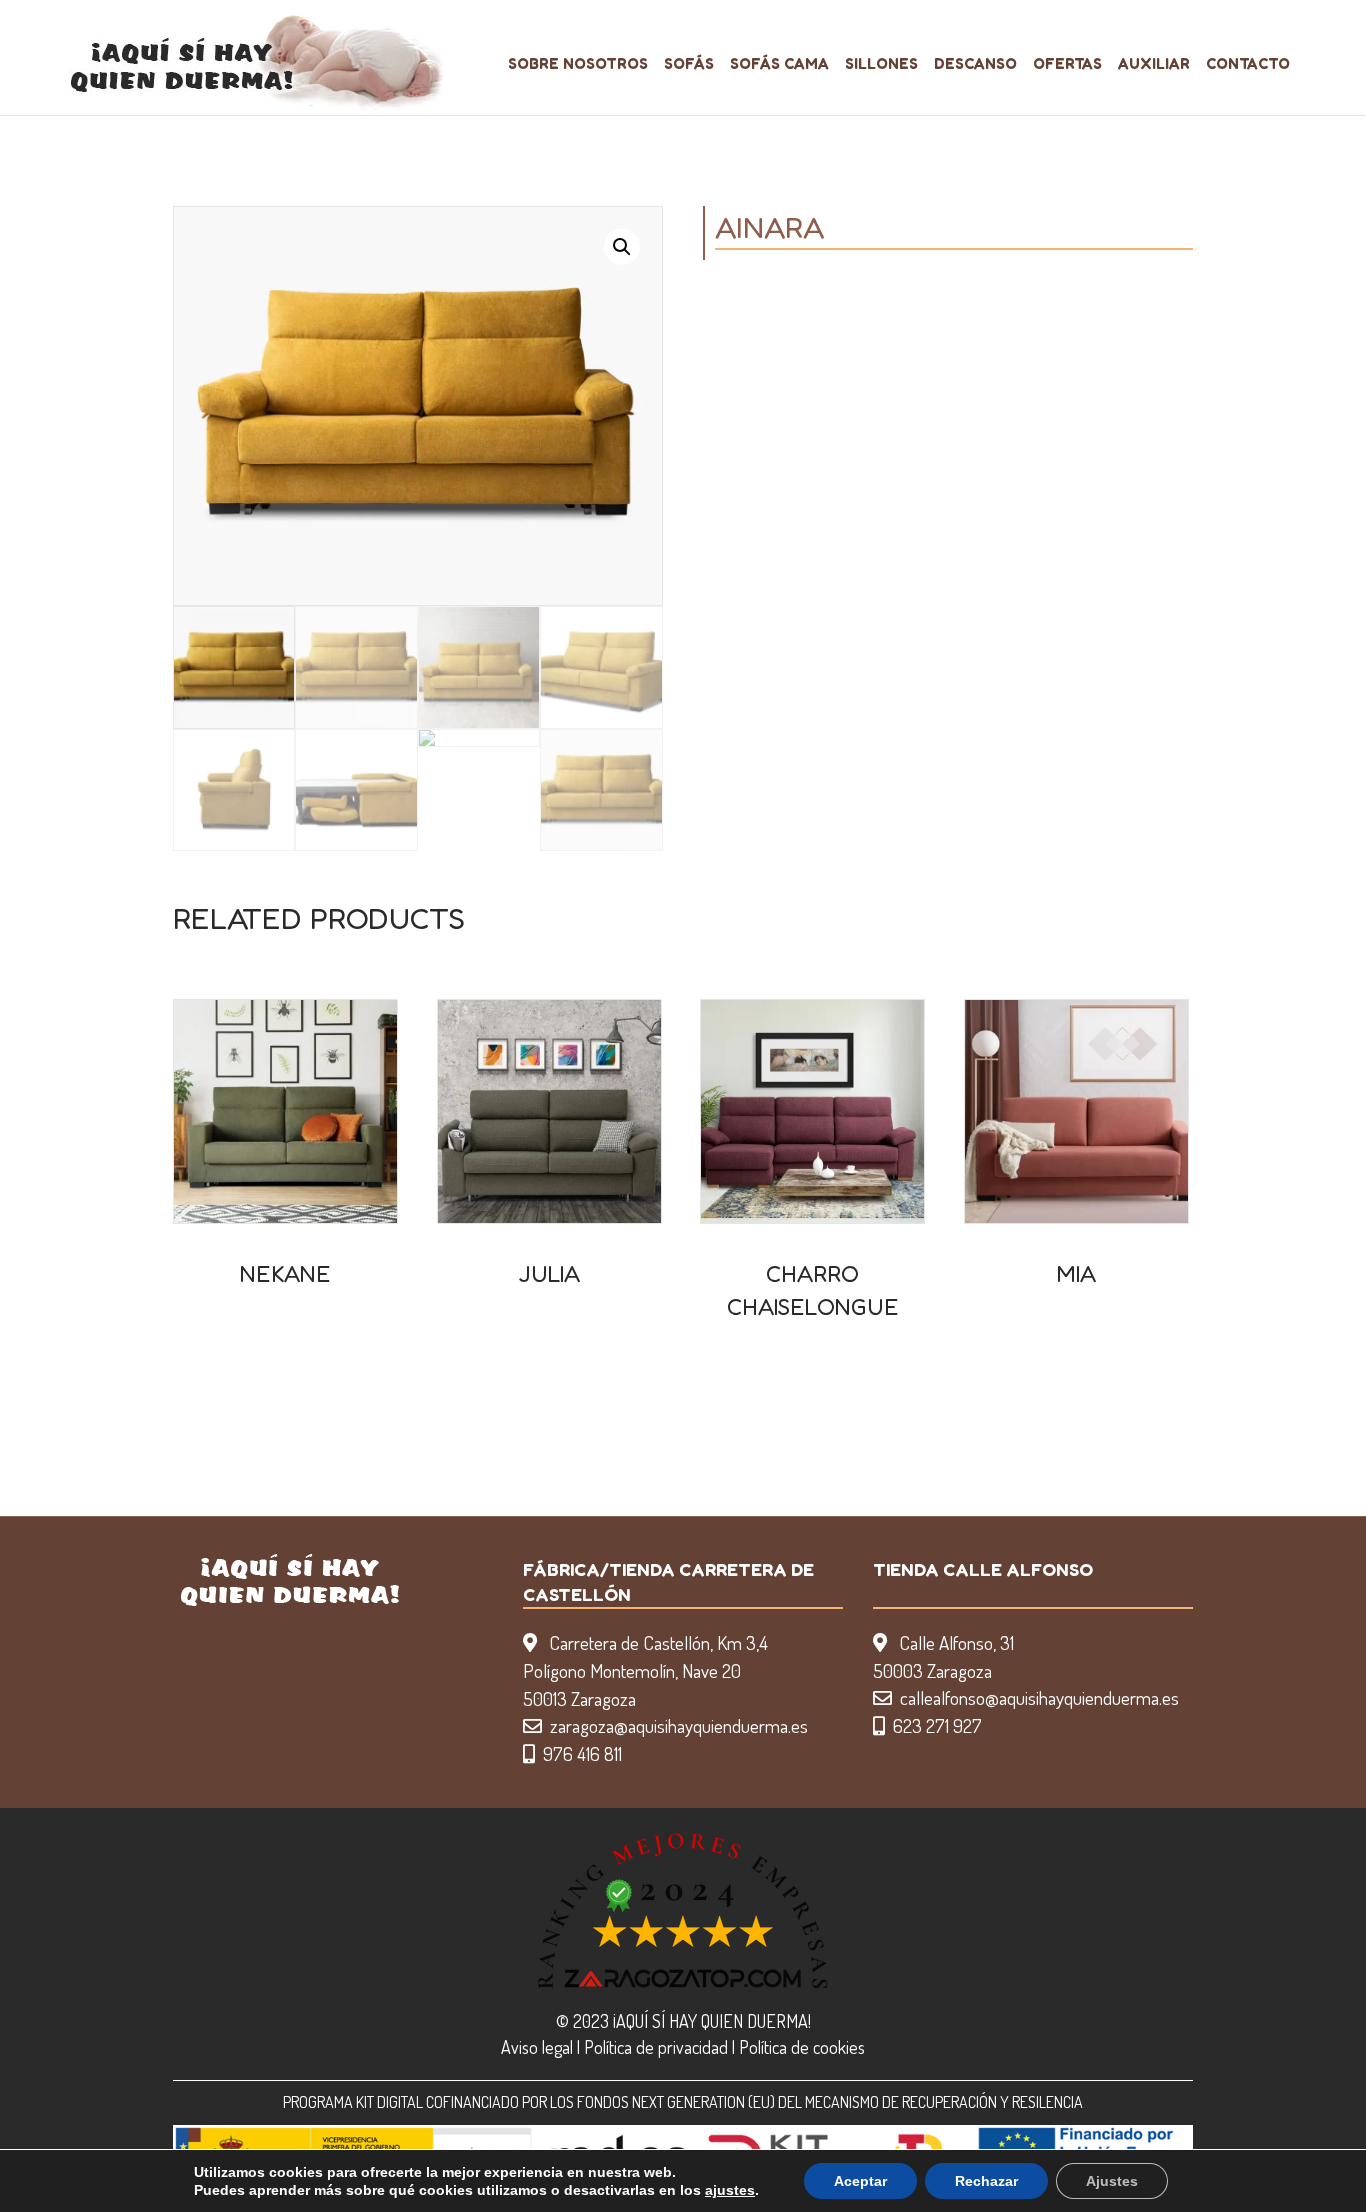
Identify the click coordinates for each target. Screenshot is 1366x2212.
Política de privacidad (656, 2047)
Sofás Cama (779, 63)
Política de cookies (802, 2047)
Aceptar (860, 2181)
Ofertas (1067, 63)
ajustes (730, 2190)
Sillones (881, 63)
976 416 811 (582, 1753)
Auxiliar (1154, 63)
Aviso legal (537, 2047)
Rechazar (986, 2181)
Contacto (1248, 63)
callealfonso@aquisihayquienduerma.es (1039, 1697)
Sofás (689, 63)
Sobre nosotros (578, 63)
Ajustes (1112, 2181)
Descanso (975, 63)
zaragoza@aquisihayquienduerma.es (679, 1725)
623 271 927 (937, 1725)
